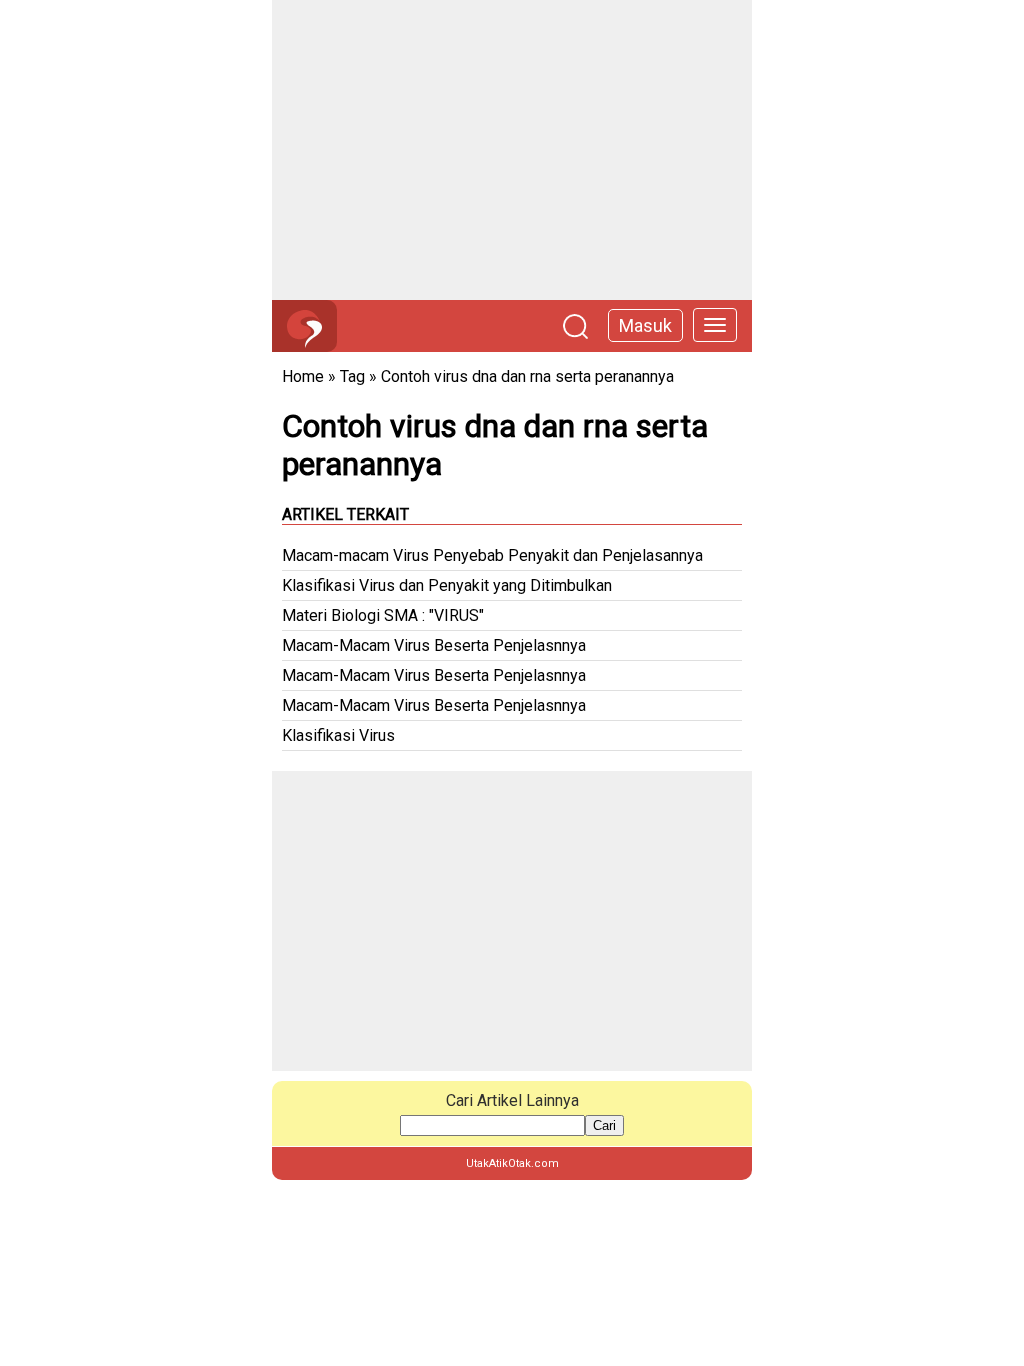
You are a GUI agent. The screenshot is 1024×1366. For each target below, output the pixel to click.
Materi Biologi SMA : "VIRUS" (383, 615)
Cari (604, 1125)
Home (303, 376)
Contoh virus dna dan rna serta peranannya (527, 376)
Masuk (645, 325)
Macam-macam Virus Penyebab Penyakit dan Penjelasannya (492, 555)
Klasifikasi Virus (338, 735)
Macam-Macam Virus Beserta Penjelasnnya (434, 645)
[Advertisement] (512, 150)
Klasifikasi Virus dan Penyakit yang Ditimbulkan (447, 585)
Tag (352, 376)
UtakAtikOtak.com (512, 1163)
